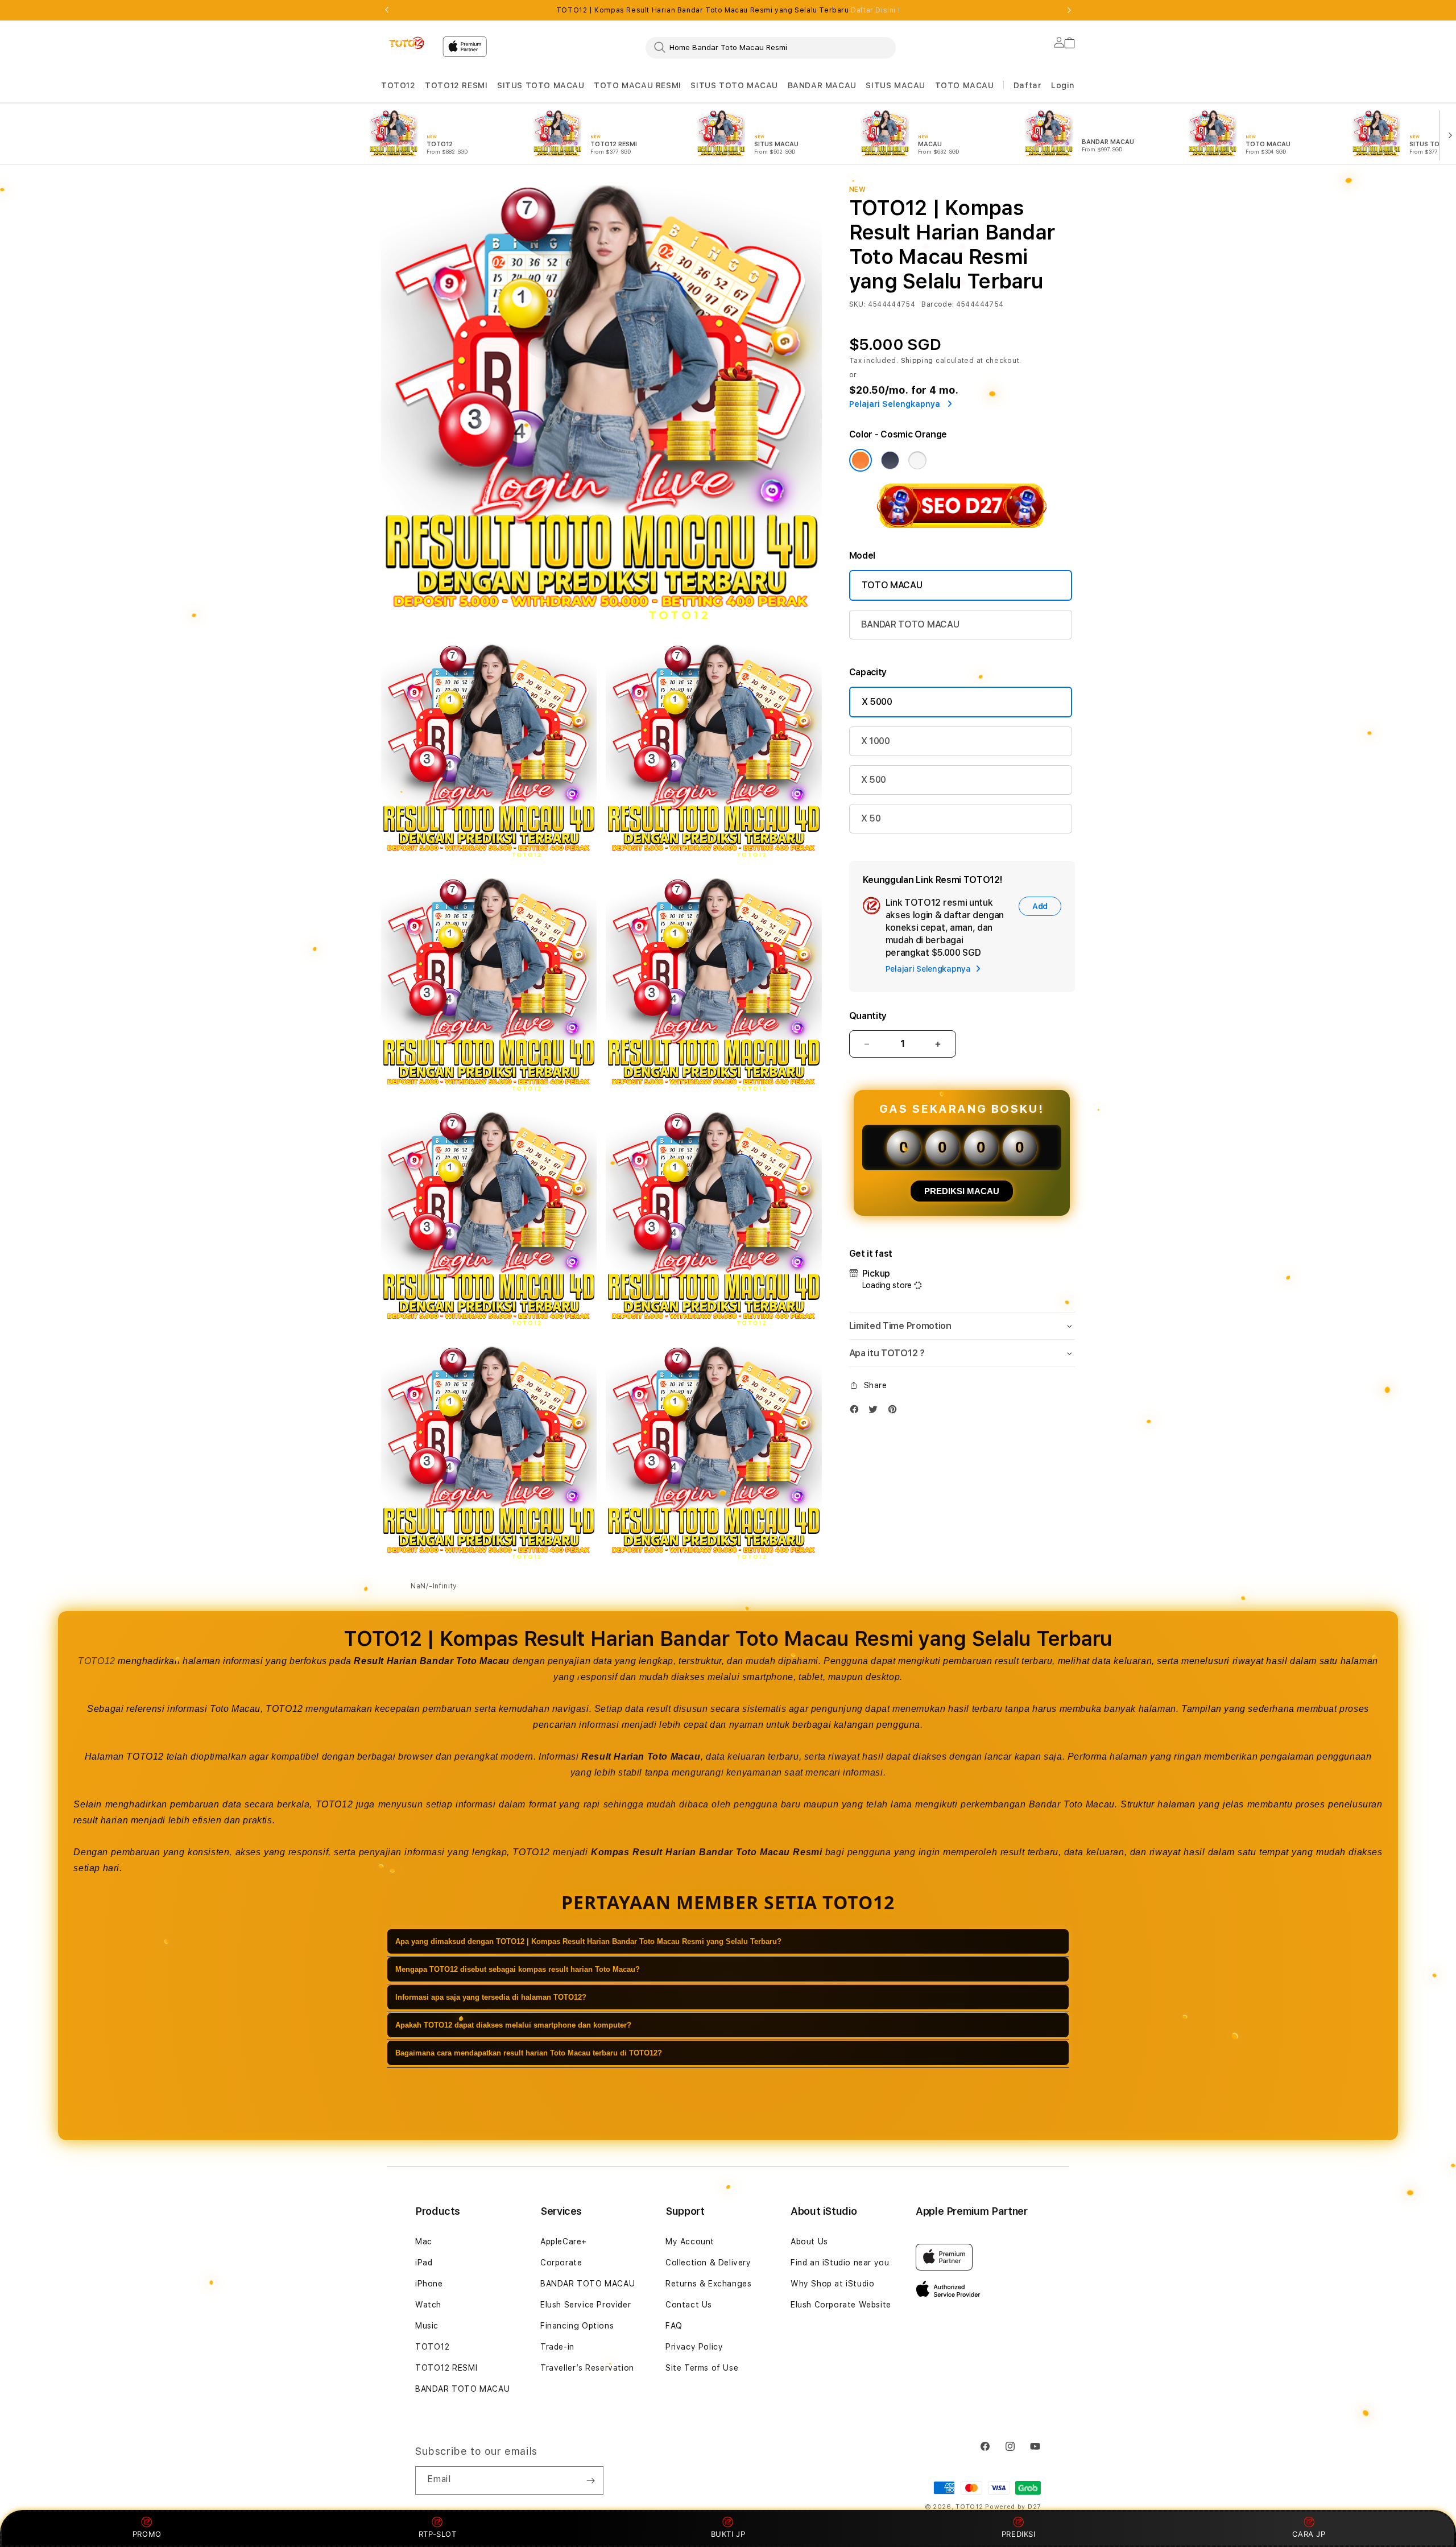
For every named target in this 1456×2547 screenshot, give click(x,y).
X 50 (871, 818)
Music (427, 2326)
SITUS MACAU (895, 85)
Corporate (561, 2263)
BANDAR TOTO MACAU (910, 624)
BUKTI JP (728, 2534)
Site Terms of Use (702, 2368)
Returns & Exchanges (708, 2284)
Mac (424, 2241)
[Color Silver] (917, 460)
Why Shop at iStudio (832, 2284)
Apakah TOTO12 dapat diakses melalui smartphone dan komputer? (513, 2025)
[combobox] (771, 47)
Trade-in (557, 2347)
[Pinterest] (895, 1412)
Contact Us (689, 2305)
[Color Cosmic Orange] (861, 460)
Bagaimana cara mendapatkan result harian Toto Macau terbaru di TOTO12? (529, 2053)
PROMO (147, 2534)
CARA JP (1309, 2534)
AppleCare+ (564, 2241)
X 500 (874, 780)
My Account (690, 2241)
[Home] (407, 43)
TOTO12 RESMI (456, 85)
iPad (424, 2263)
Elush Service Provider (586, 2305)
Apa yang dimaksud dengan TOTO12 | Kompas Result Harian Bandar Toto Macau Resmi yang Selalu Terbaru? (588, 1941)
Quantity (868, 1016)
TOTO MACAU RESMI (638, 85)
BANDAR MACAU (822, 85)
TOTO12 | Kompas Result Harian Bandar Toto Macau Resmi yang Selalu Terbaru (728, 10)
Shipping (917, 361)
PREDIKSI (1019, 2534)
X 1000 (876, 741)
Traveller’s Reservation (587, 2368)
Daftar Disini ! (875, 10)
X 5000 (877, 702)
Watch (428, 2305)
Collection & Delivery (708, 2263)
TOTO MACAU (965, 85)
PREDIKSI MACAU (962, 1191)
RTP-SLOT (438, 2534)
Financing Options (577, 2326)
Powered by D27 (1013, 2507)
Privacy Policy (694, 2347)
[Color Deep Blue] (890, 460)
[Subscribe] (590, 2480)
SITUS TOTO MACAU (541, 85)
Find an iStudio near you (840, 2263)
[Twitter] (876, 1412)
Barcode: (938, 304)
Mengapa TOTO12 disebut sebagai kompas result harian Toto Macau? (518, 1969)
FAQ (674, 2326)
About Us (809, 2241)
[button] (398, 86)
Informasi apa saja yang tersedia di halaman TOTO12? (491, 1997)
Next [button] (1069, 10)
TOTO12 (398, 85)
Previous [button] (387, 10)
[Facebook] (857, 1412)
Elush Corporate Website (841, 2305)
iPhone (429, 2284)
